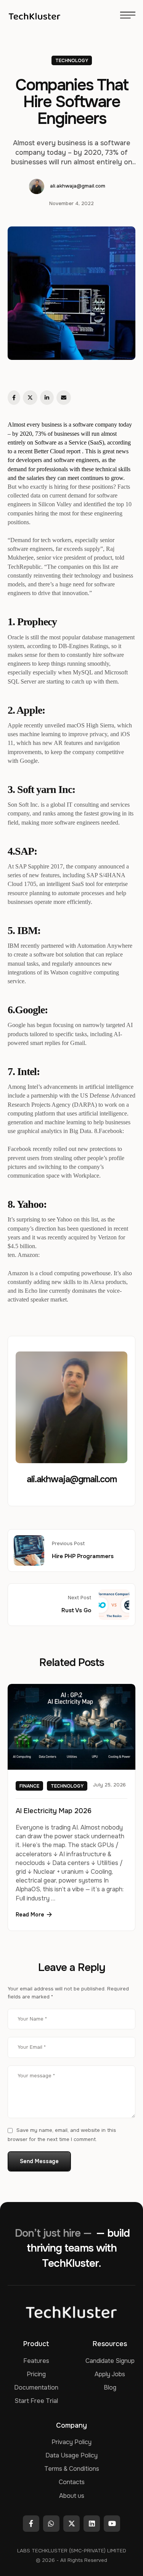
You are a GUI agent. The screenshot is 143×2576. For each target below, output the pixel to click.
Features (36, 2361)
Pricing (36, 2374)
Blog (110, 2387)
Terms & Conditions (72, 2469)
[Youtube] (112, 2524)
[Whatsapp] (51, 2524)
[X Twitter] (30, 398)
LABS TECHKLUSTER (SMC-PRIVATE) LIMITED (72, 2551)
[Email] (64, 398)
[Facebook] (14, 398)
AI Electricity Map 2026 (54, 1810)
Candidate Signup (110, 2361)
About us (72, 2496)
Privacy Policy (71, 2442)
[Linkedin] (92, 2524)
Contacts (72, 2482)
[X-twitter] (71, 2524)
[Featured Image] (71, 1727)
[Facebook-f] (31, 2524)
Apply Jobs (110, 2374)
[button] (34, 1915)
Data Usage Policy (71, 2455)
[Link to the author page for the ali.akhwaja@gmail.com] (37, 186)
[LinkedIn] (47, 398)
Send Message (39, 2161)
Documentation (36, 2387)
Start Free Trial (36, 2401)
